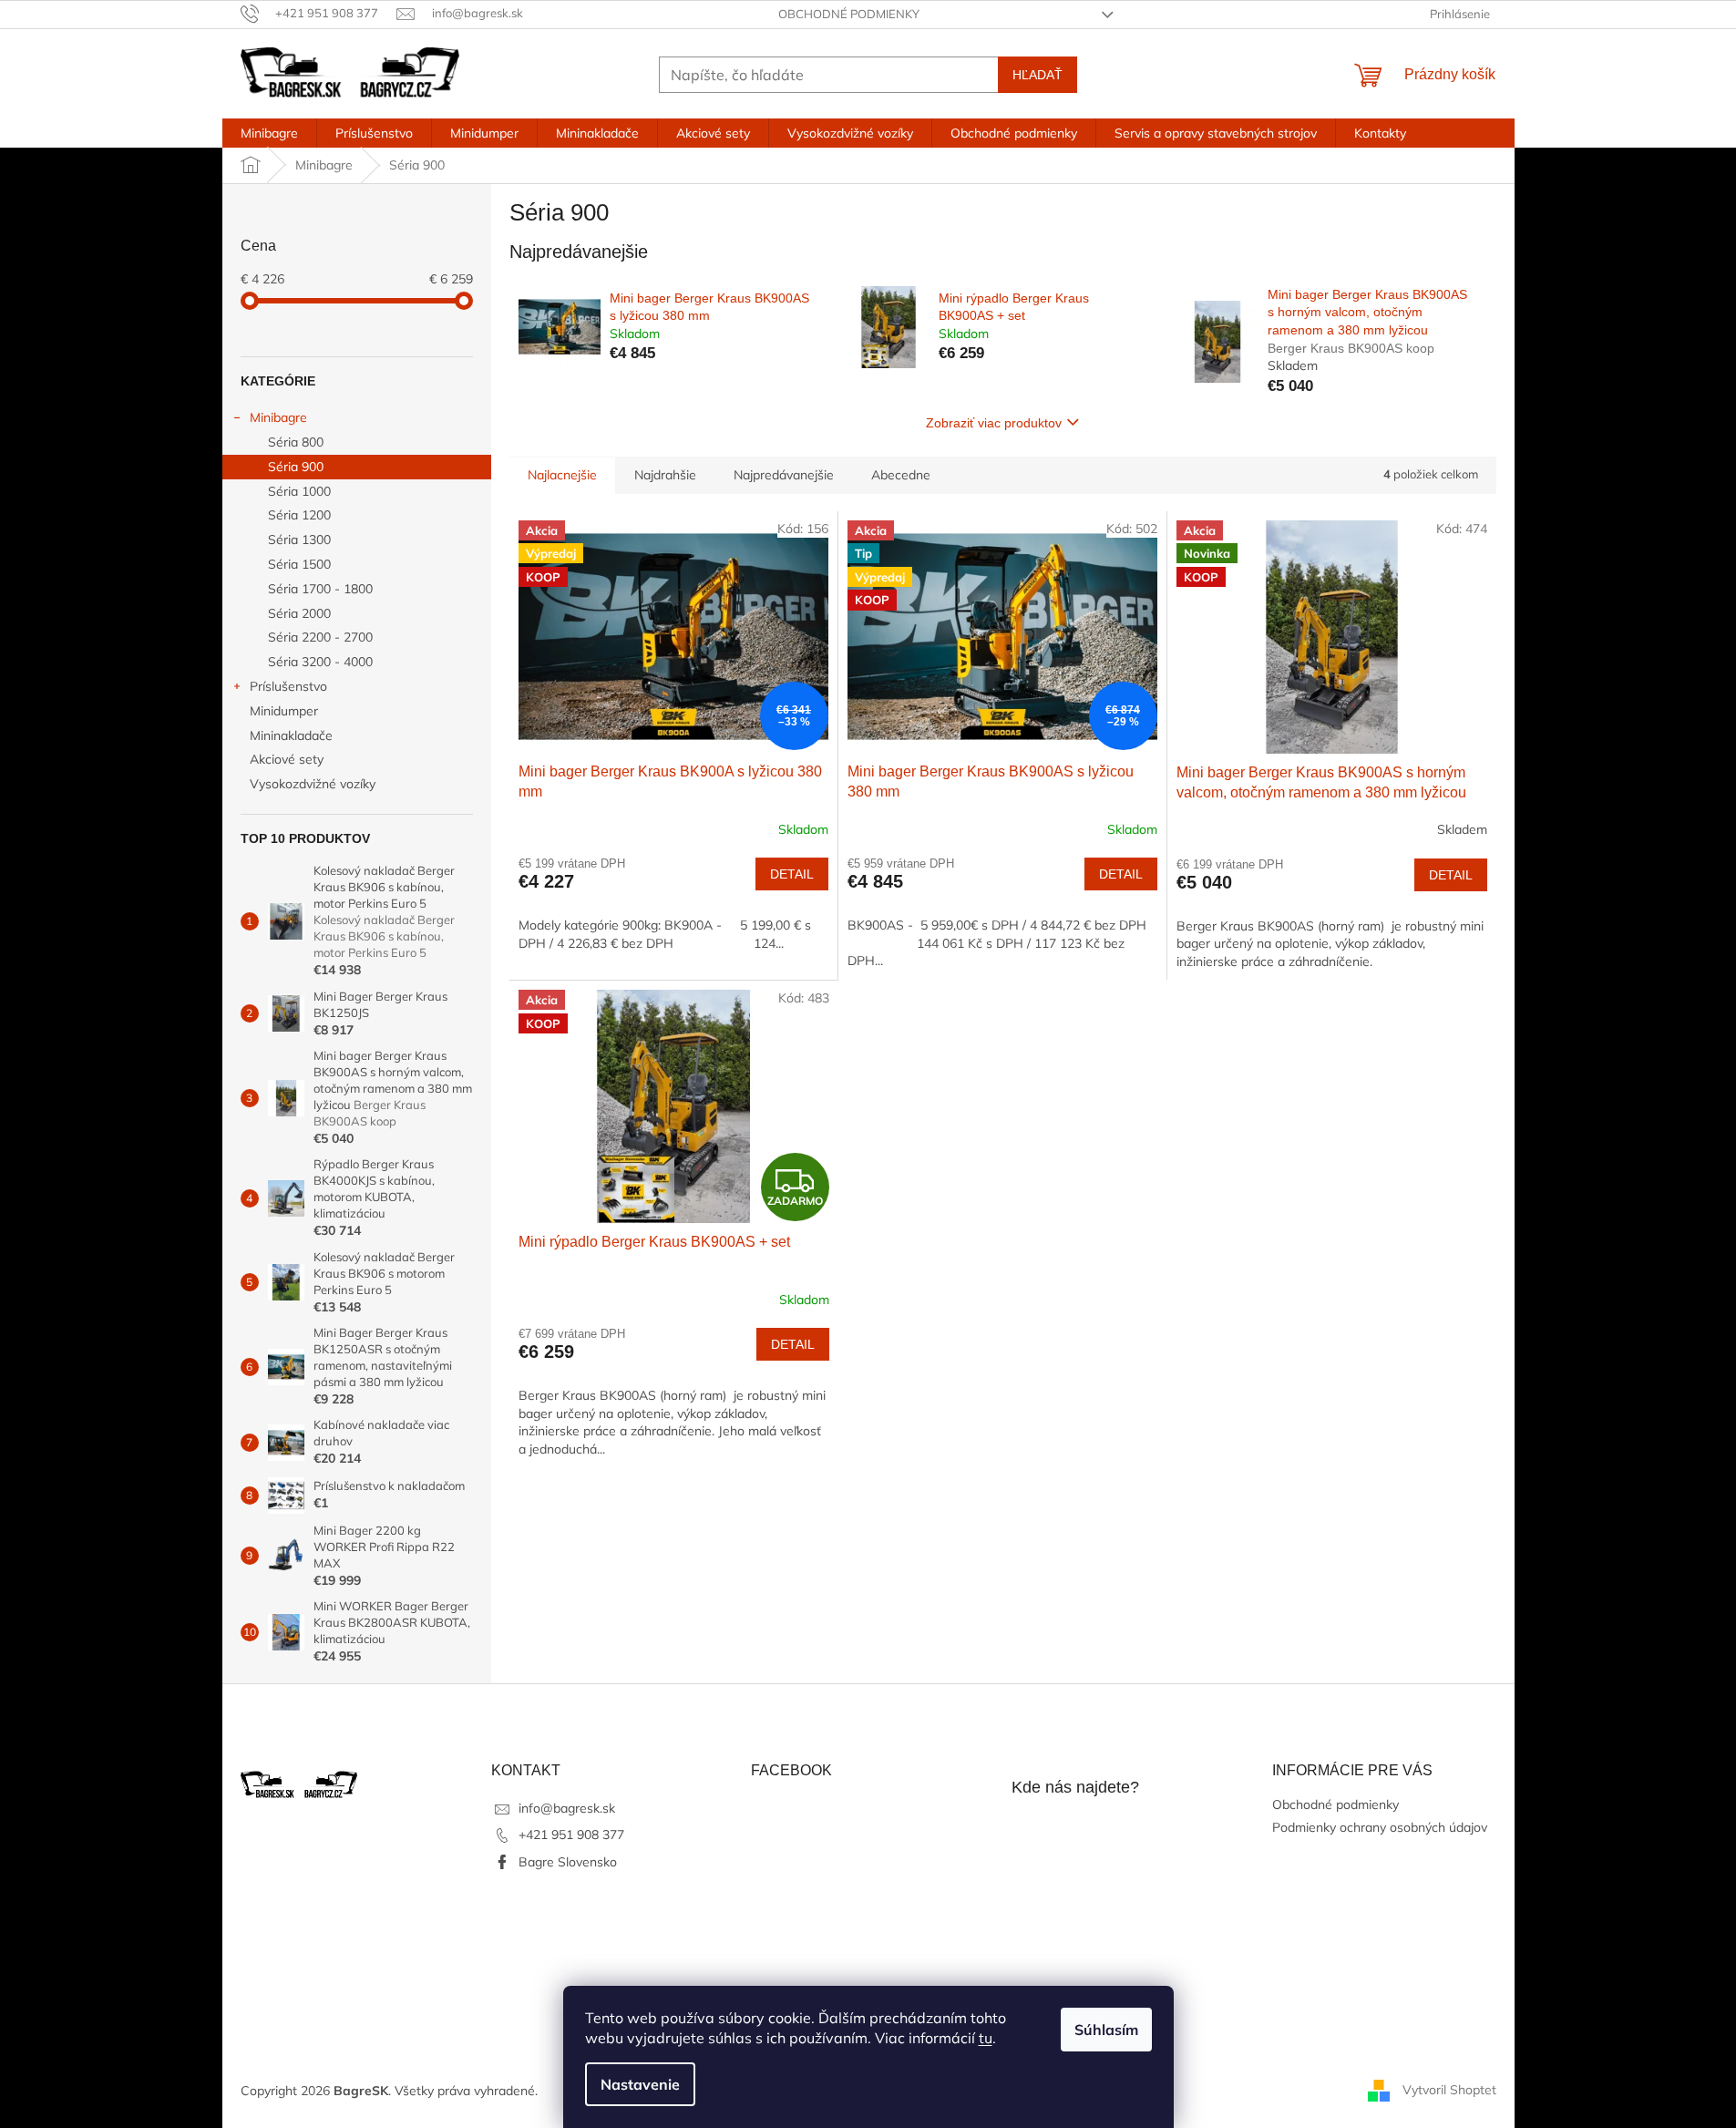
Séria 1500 (299, 564)
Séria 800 (296, 442)
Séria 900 (296, 467)
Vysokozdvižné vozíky (313, 784)
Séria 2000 (299, 613)
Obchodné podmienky (849, 14)
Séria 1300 (299, 540)
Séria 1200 (299, 515)
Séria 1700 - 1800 (320, 589)
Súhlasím (1106, 2030)
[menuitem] (269, 133)
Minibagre (278, 417)
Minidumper (284, 711)
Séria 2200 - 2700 (320, 637)
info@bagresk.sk (567, 1808)
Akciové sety (287, 759)
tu (986, 2038)
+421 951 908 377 (571, 1835)
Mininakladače (291, 735)
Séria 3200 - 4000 (320, 662)
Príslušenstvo (288, 686)
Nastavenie (640, 2084)
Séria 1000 (299, 491)
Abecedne (901, 475)
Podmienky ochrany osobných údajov (1380, 1827)
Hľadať (1037, 75)
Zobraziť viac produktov (994, 423)
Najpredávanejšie (784, 475)
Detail (792, 874)
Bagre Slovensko (568, 1862)
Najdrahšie (665, 475)
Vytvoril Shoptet (1449, 2090)
